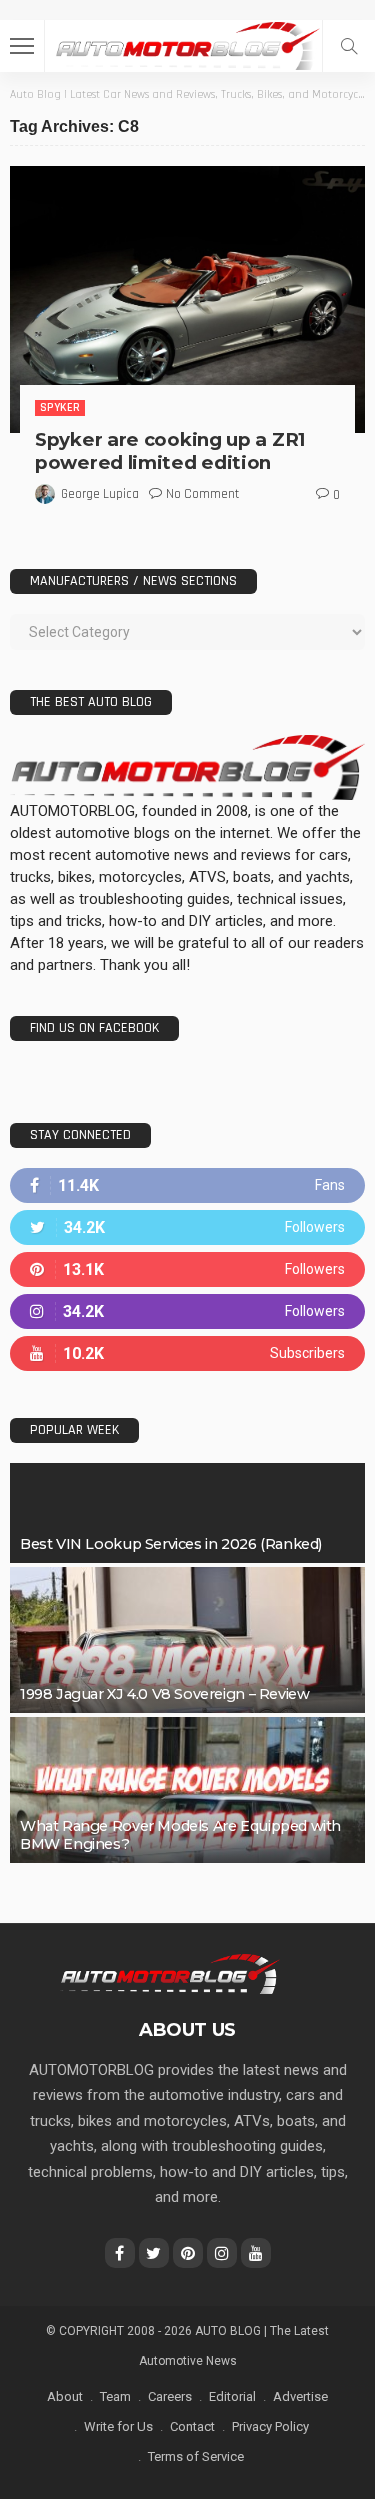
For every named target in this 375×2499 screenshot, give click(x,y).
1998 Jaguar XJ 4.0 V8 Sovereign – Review (164, 1694)
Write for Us (118, 2426)
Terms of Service (196, 2456)
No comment (202, 494)
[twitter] (187, 1227)
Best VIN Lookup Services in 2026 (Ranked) (171, 1544)
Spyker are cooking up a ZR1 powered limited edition (170, 451)
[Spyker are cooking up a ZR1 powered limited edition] (187, 299)
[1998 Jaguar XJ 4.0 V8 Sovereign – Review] (187, 1640)
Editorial (232, 2396)
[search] (349, 46)
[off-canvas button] (22, 46)
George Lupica (100, 494)
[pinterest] (187, 1269)
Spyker (60, 407)
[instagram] (187, 1311)
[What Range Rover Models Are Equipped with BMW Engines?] (187, 1790)
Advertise (300, 2396)
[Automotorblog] (187, 43)
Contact (192, 2426)
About (65, 2396)
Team (115, 2396)
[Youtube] (187, 1353)
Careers (170, 2396)
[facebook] (187, 1185)
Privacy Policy (270, 2426)
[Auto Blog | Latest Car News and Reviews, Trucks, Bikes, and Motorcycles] (169, 1973)
